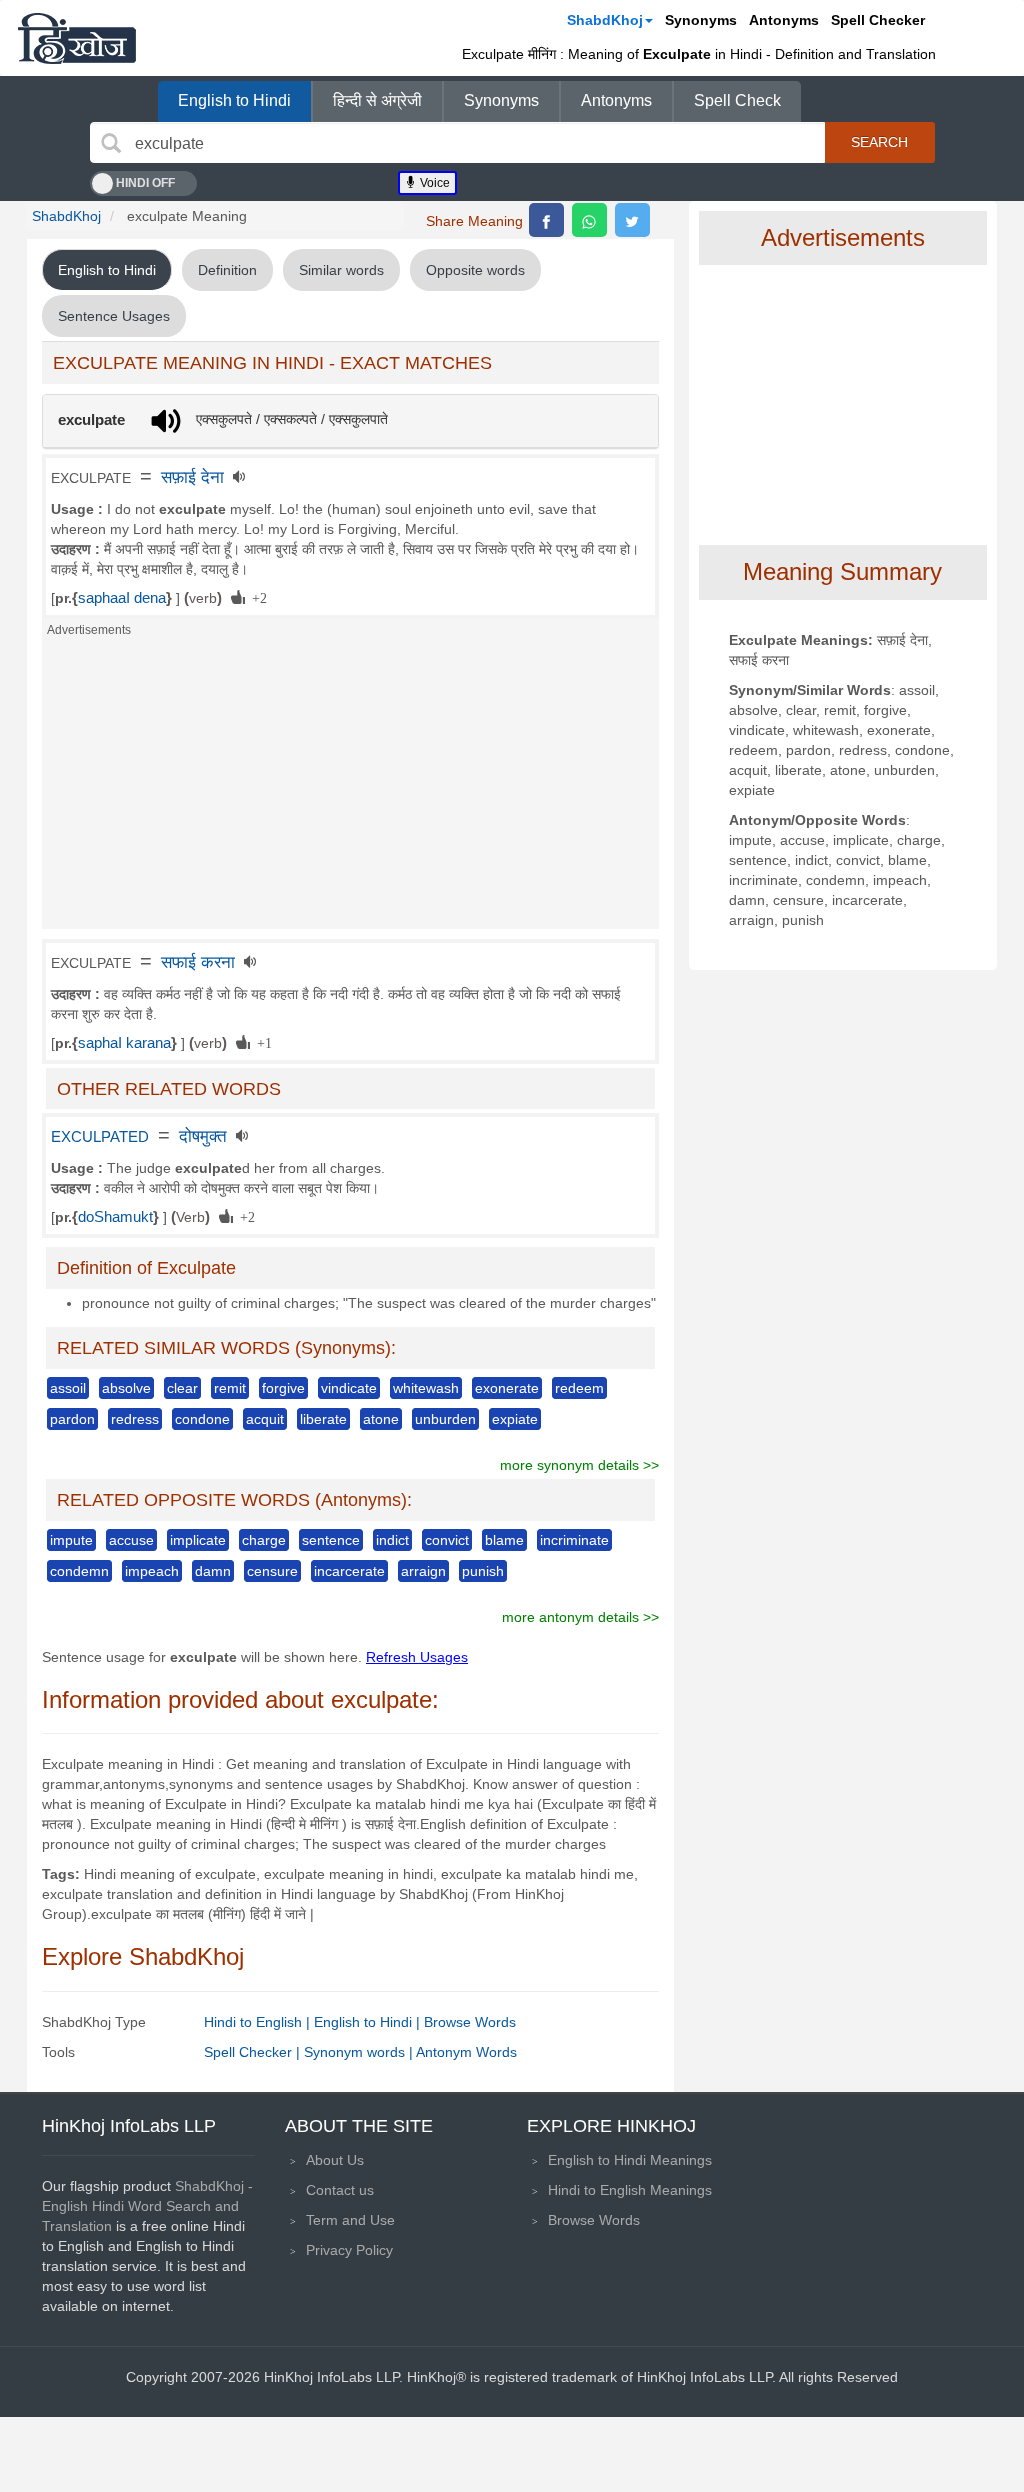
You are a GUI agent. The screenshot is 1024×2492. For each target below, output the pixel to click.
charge (264, 1540)
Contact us (340, 2190)
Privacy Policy (349, 2250)
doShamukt (115, 1217)
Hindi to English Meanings (630, 2190)
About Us (335, 2160)
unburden (445, 1419)
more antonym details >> (580, 1617)
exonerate (507, 1388)
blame (504, 1540)
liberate (323, 1419)
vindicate (349, 1388)
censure (272, 1571)
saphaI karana (124, 1043)
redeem (579, 1388)
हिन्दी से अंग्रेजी (377, 100)
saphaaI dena (122, 598)
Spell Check (737, 100)
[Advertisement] (350, 789)
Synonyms (701, 20)
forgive (283, 1388)
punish (483, 1571)
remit (230, 1388)
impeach (152, 1571)
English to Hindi (234, 100)
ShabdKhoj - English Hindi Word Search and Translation (147, 2206)
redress (135, 1419)
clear (182, 1388)
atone (381, 1419)
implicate (198, 1540)
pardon (72, 1419)
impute (71, 1540)
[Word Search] (111, 143)
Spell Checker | (254, 2052)
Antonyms (784, 20)
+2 (256, 597)
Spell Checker (878, 20)
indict (392, 1540)
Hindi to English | (259, 2022)
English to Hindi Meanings (630, 2160)
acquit (265, 1419)
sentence (331, 1540)
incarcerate (349, 1571)
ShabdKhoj (605, 20)
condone (202, 1419)
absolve (126, 1388)
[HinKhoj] (77, 38)
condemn (79, 1571)
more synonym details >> (579, 1465)
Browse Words (470, 2022)
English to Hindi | (369, 2022)
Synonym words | (360, 2052)
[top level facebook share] (546, 220)
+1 (261, 1042)
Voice (433, 183)
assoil (68, 1388)
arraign (423, 1571)
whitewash (426, 1388)
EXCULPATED (100, 1137)
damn (213, 1571)
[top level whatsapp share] (589, 220)
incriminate (574, 1540)
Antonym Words (466, 2052)
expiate (515, 1419)
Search (879, 142)
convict (447, 1540)
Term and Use (350, 2220)
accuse (131, 1540)
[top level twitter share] (632, 220)
